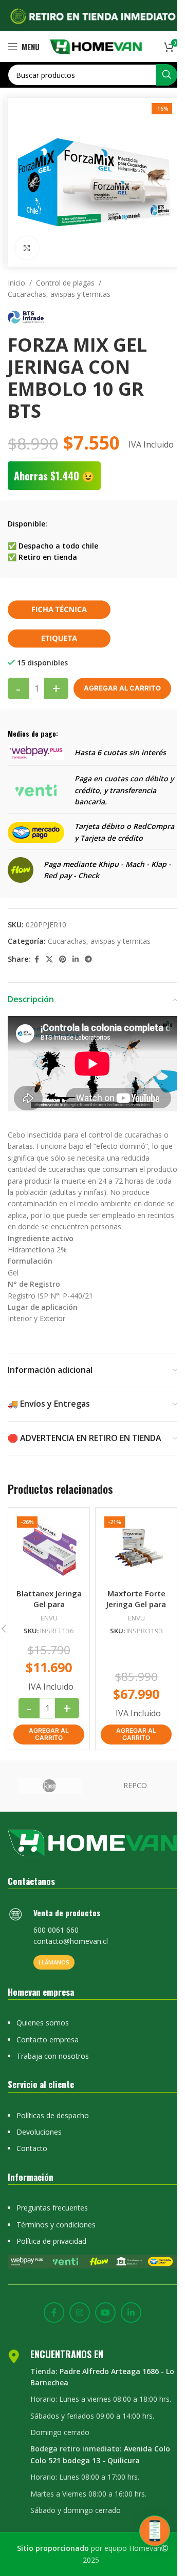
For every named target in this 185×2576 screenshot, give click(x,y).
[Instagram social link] (80, 2313)
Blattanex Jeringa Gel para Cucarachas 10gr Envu (49, 1609)
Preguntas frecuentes (52, 2208)
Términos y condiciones (56, 2225)
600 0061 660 (56, 1930)
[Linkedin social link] (76, 959)
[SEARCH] (166, 75)
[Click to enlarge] (27, 248)
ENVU (49, 1618)
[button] (49, 1735)
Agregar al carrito (122, 688)
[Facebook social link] (36, 959)
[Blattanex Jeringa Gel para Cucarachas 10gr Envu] (49, 1548)
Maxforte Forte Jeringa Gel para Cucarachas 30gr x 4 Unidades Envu (136, 1609)
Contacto (32, 2148)
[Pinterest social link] (63, 959)
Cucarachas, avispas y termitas (59, 294)
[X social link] (49, 959)
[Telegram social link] (88, 959)
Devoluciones (39, 2132)
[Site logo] (96, 46)
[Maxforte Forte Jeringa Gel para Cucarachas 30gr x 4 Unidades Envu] (136, 1548)
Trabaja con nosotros (53, 2056)
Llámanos (54, 1962)
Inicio (16, 283)
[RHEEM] (50, 1786)
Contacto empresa (48, 2040)
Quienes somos (43, 2023)
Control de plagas (65, 283)
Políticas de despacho (53, 2115)
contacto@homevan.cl (71, 1941)
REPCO (135, 1785)
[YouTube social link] (105, 2313)
